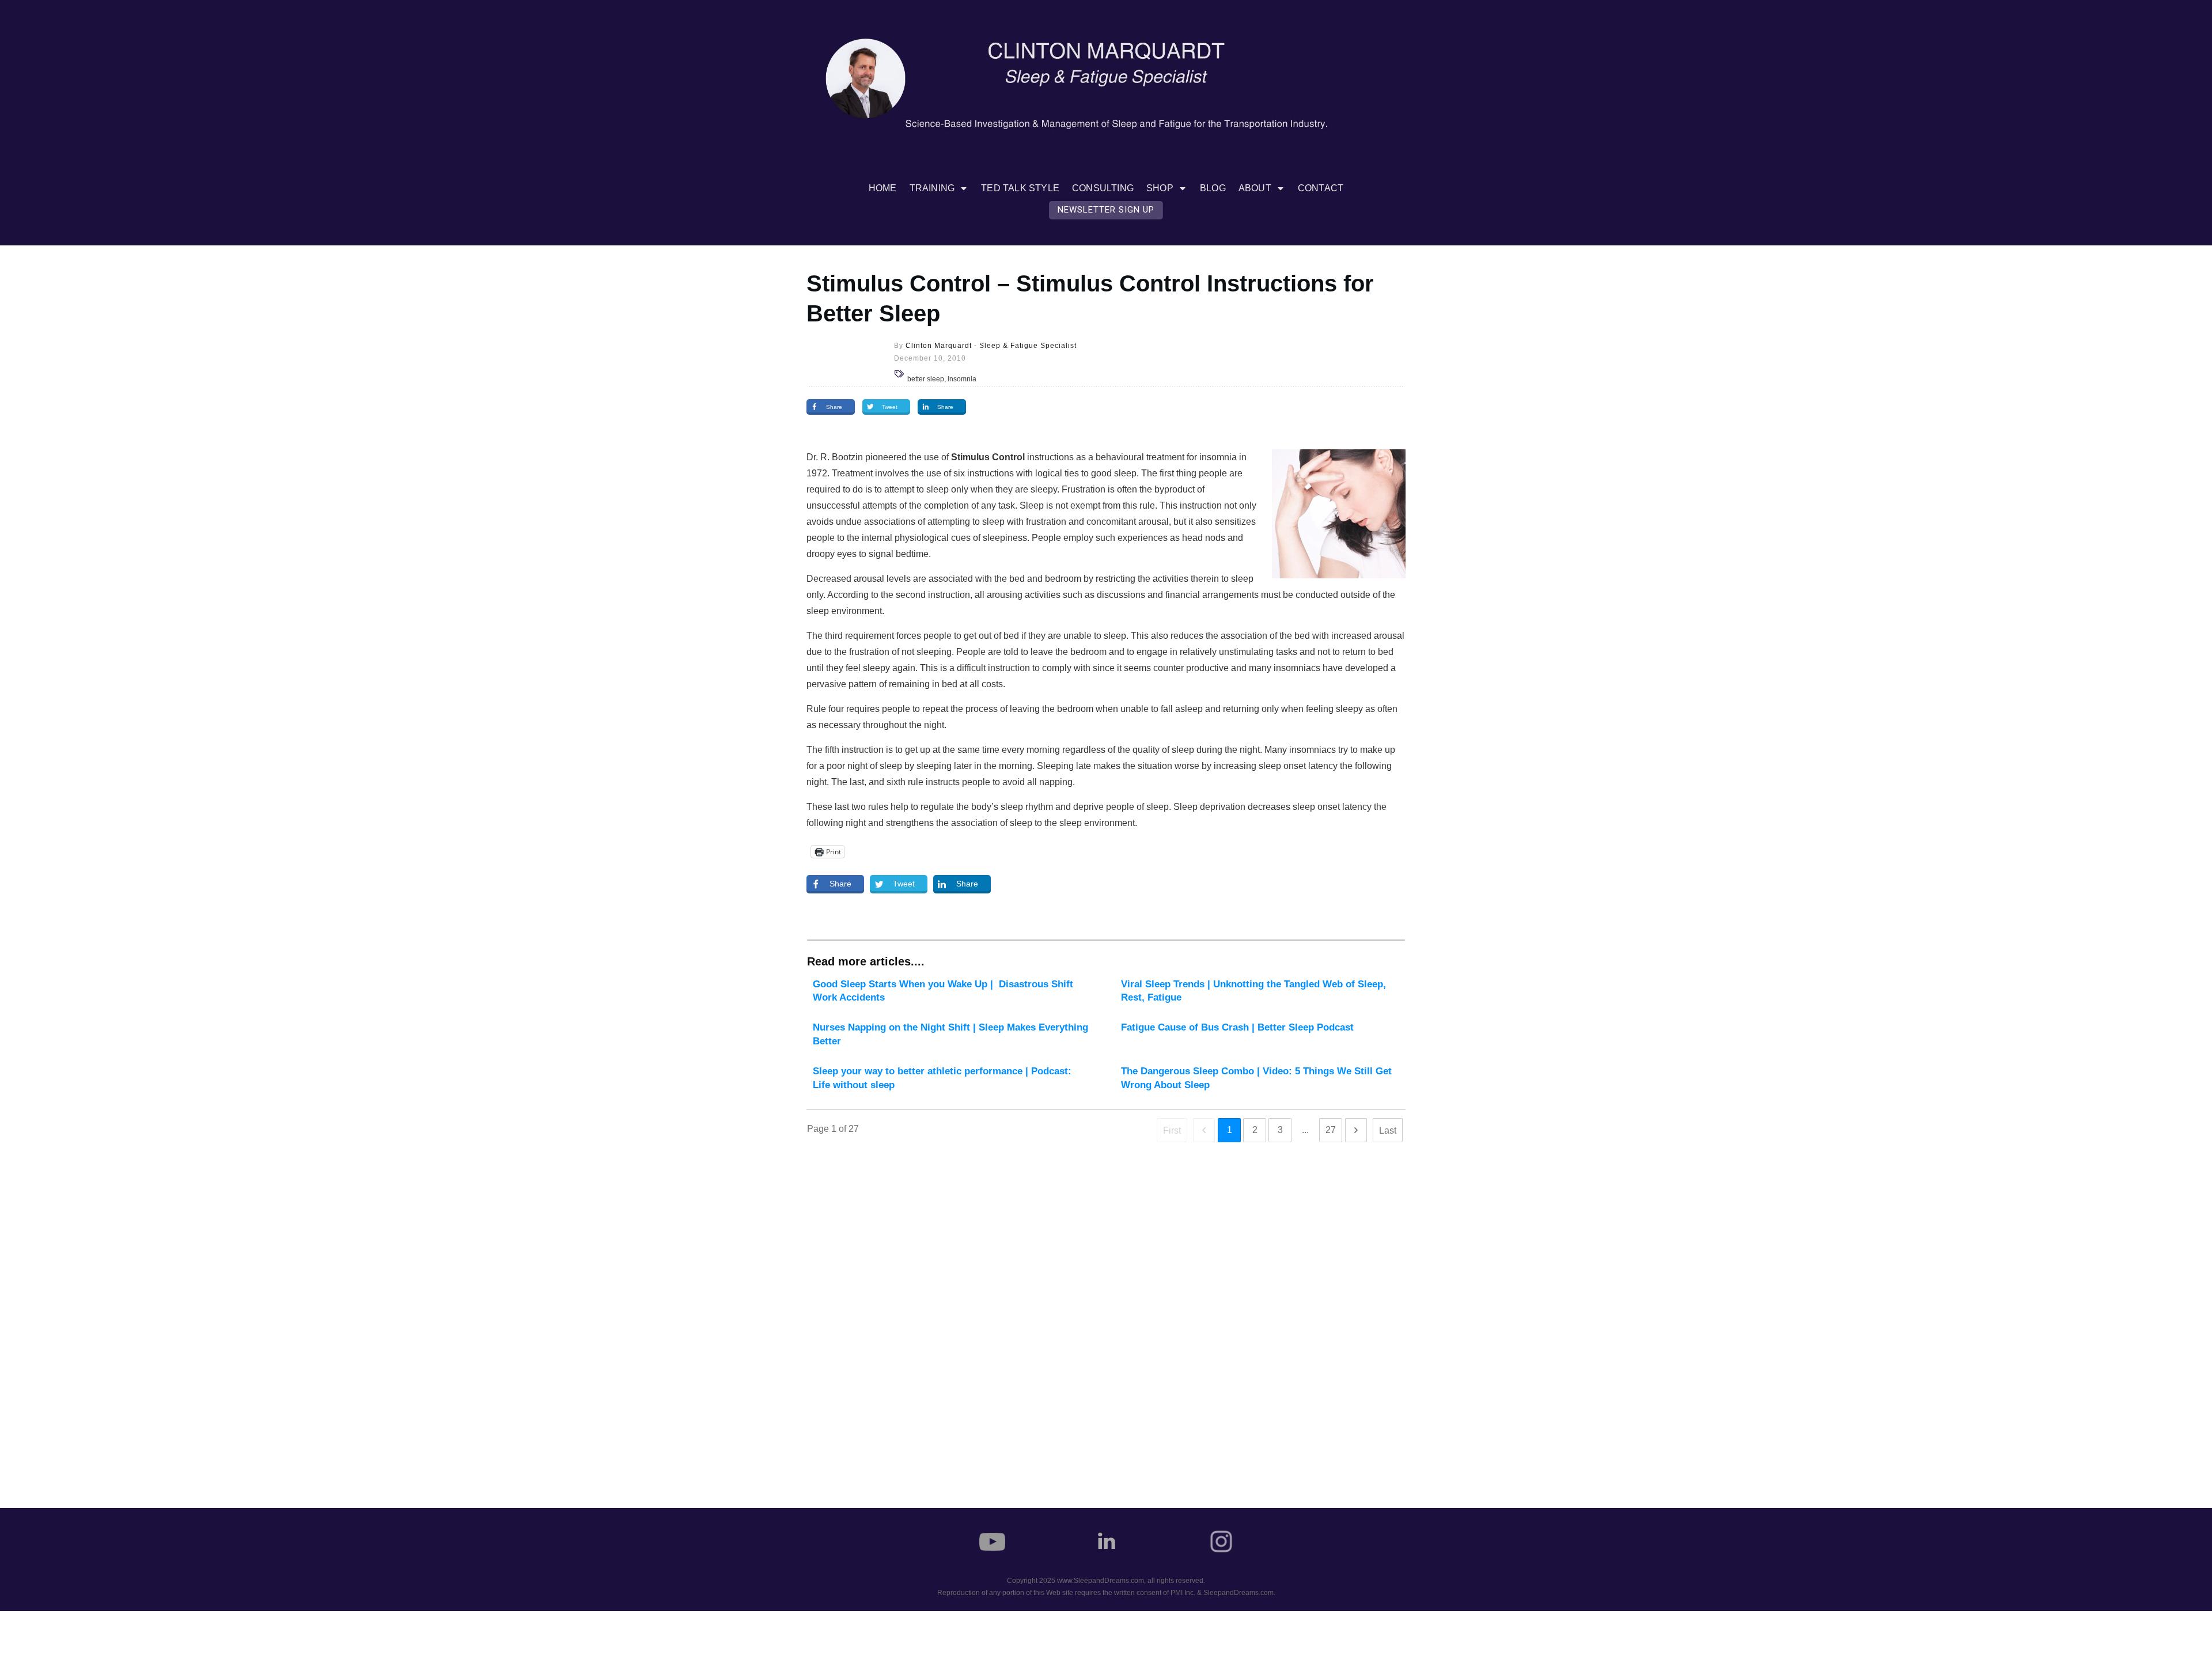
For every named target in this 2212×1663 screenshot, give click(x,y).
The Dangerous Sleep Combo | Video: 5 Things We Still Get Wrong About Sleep (1260, 1078)
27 (1331, 1130)
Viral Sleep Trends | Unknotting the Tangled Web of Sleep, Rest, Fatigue (1260, 991)
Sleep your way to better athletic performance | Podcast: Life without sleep (952, 1078)
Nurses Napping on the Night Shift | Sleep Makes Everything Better (952, 1035)
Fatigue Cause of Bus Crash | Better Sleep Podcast (1260, 1035)
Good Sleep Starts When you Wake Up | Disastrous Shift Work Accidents (952, 991)
